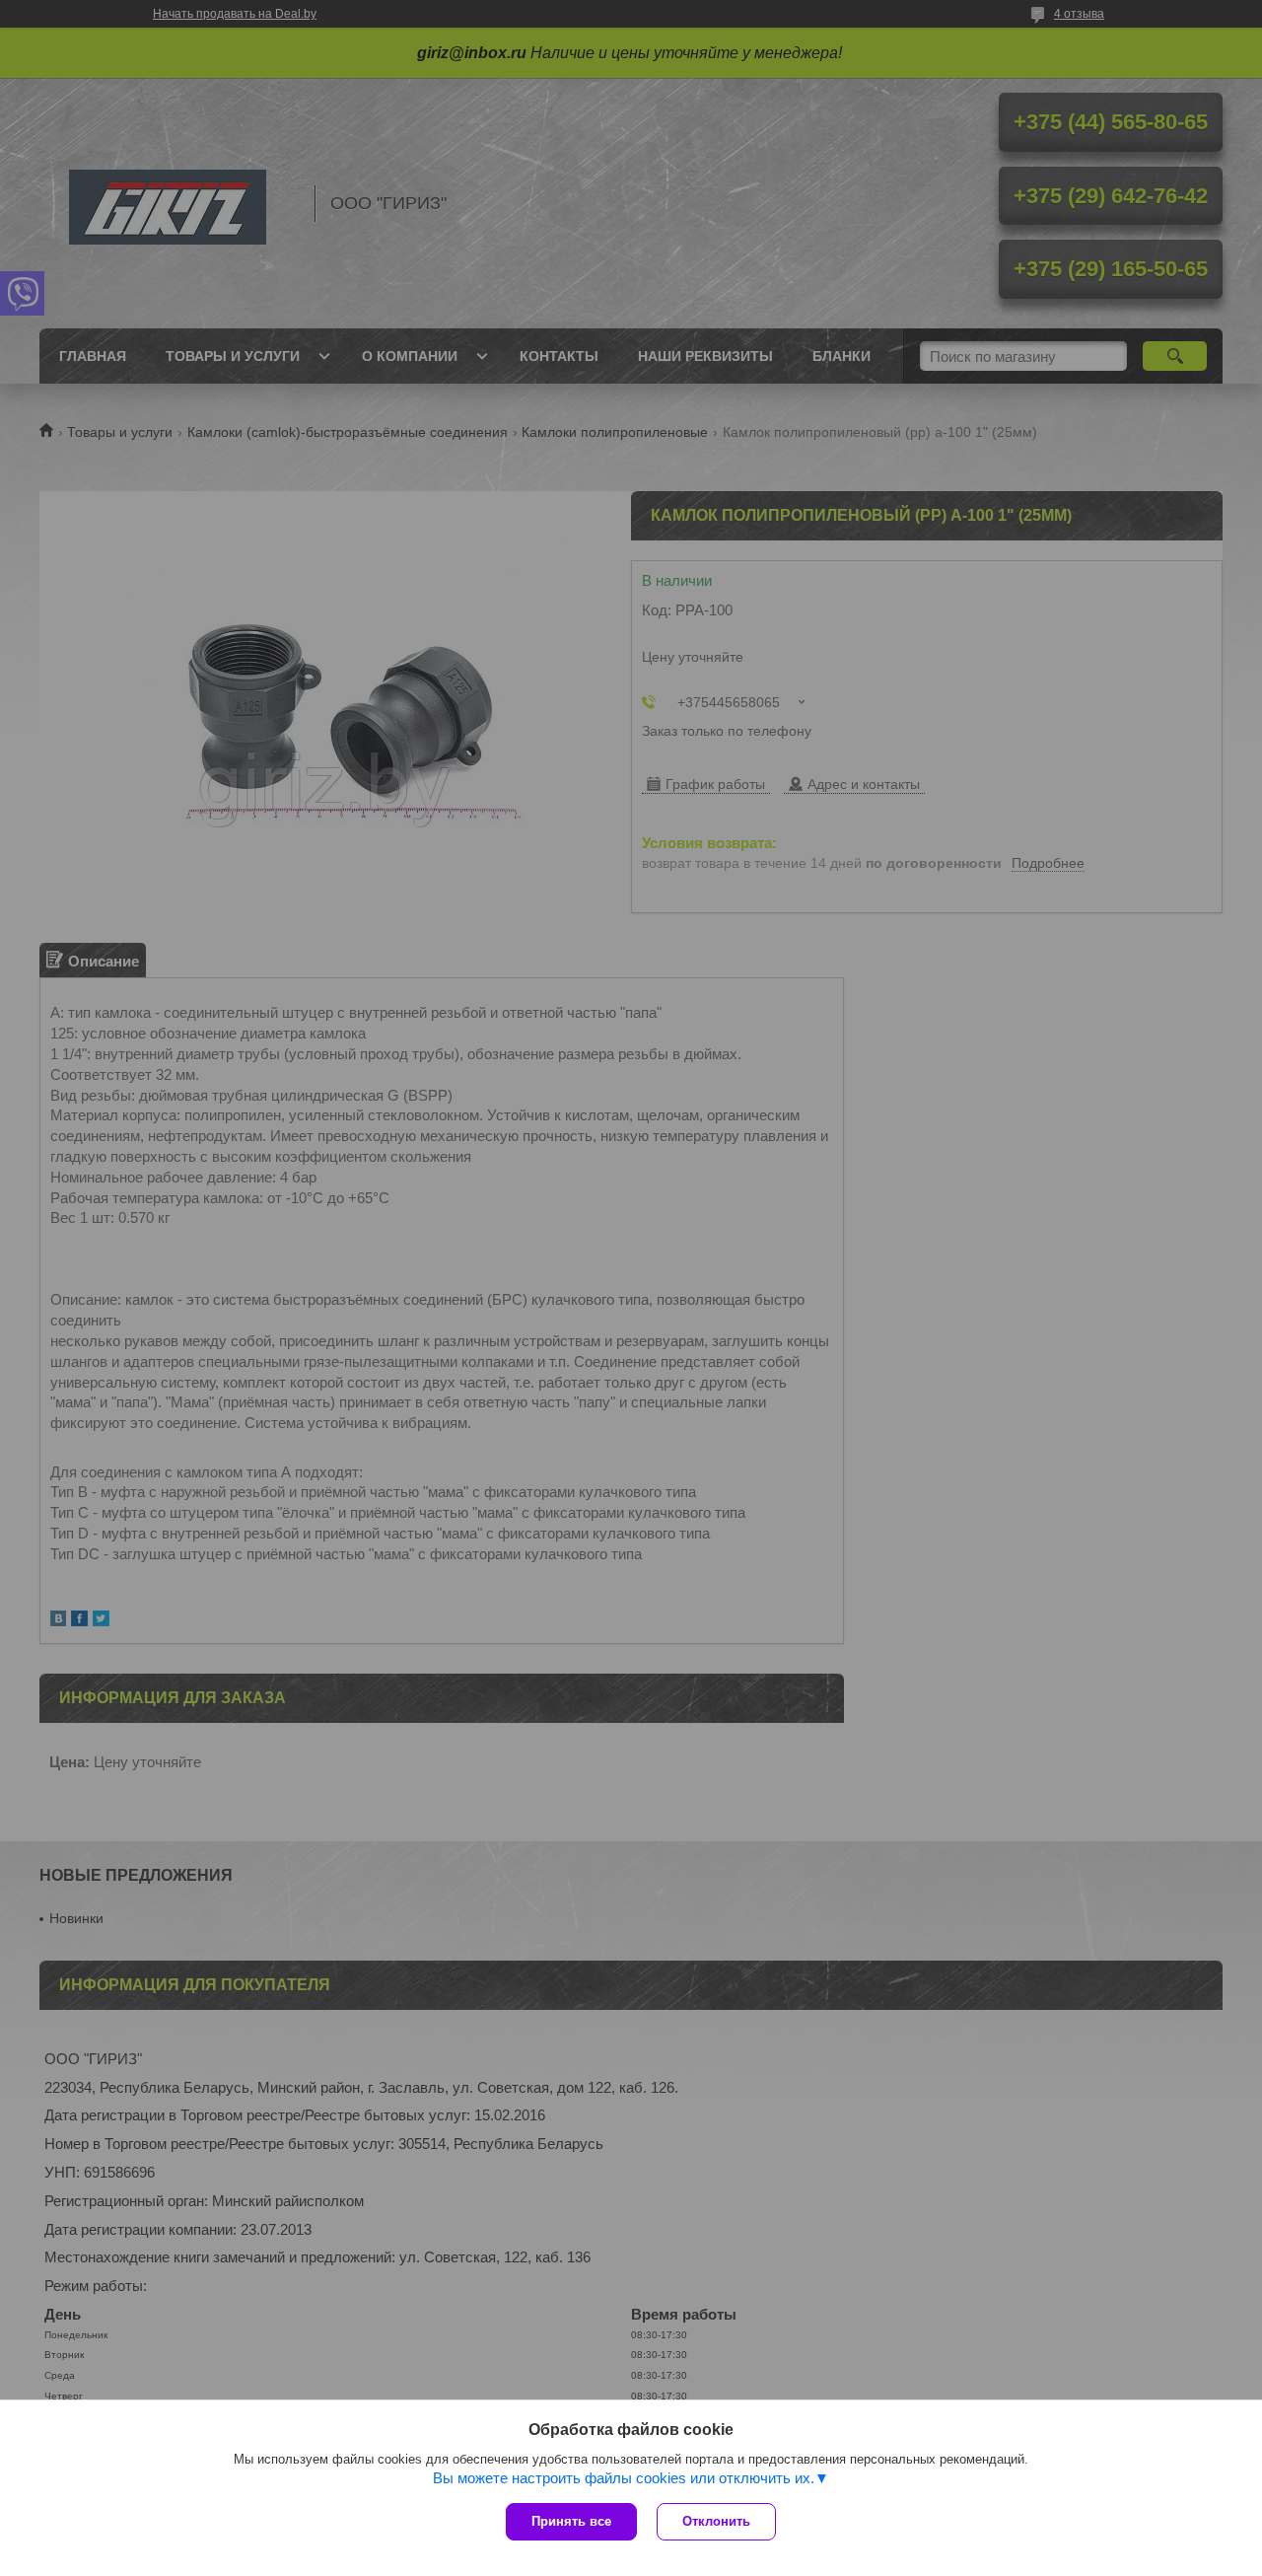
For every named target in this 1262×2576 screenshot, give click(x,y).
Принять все (571, 2521)
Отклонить (716, 2521)
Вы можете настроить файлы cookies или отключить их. (624, 2478)
